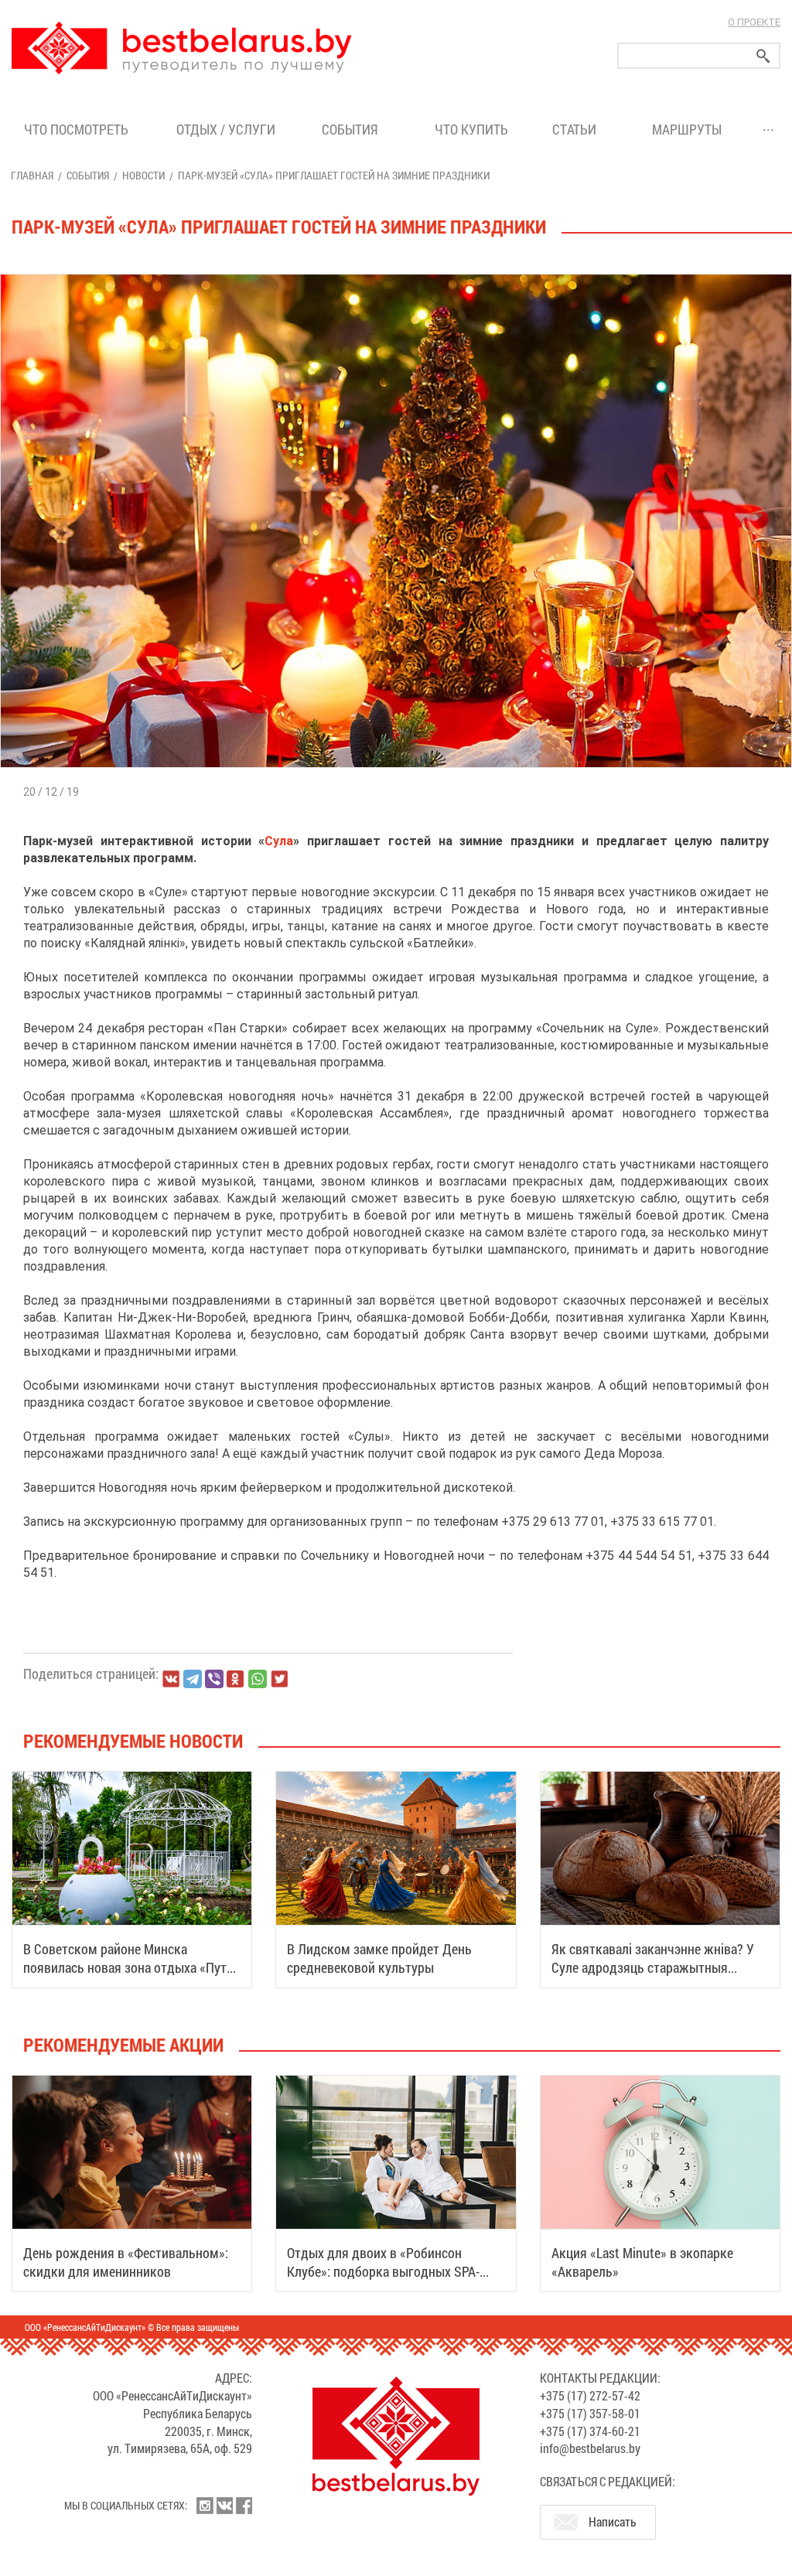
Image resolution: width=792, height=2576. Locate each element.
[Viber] (214, 1679)
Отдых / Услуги (226, 129)
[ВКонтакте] (171, 1679)
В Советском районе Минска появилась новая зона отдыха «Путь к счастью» (128, 1967)
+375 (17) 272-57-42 (590, 2395)
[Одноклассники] (236, 1679)
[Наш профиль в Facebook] (244, 2506)
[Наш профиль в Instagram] (205, 2506)
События (353, 129)
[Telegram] (193, 1679)
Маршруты (687, 129)
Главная (32, 175)
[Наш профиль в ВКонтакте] (224, 2506)
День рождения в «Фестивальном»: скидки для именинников (126, 2262)
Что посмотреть (76, 129)
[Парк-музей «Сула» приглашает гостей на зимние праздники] (396, 274)
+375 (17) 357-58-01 (590, 2413)
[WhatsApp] (258, 1679)
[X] (279, 1679)
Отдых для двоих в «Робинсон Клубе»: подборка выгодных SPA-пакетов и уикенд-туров (383, 2271)
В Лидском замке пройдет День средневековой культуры (379, 1958)
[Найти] (763, 56)
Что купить (471, 129)
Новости (143, 175)
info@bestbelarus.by (590, 2448)
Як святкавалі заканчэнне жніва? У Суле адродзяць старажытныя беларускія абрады (653, 1967)
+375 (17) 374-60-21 (590, 2431)
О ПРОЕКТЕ (754, 22)
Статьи (577, 129)
